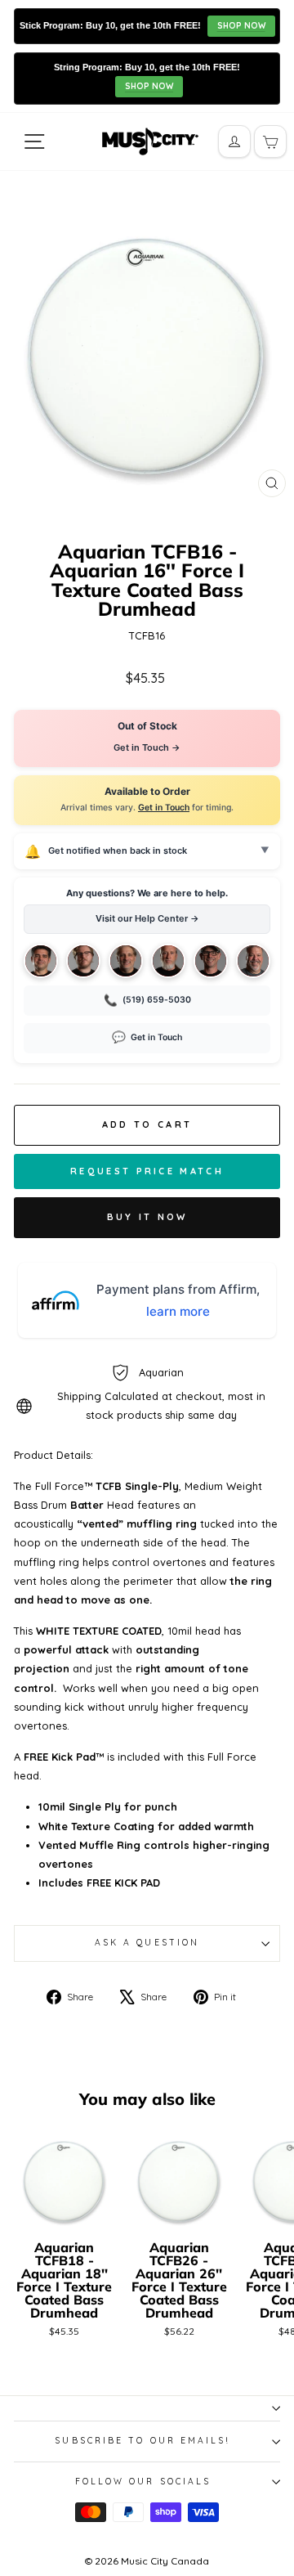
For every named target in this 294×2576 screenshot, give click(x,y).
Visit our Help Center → (147, 918)
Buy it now (147, 1217)
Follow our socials (143, 2482)
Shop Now (241, 26)
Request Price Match (147, 1171)
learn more (178, 1311)
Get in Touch (164, 808)
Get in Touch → (147, 747)
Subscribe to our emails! (143, 2441)
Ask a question (147, 1943)
